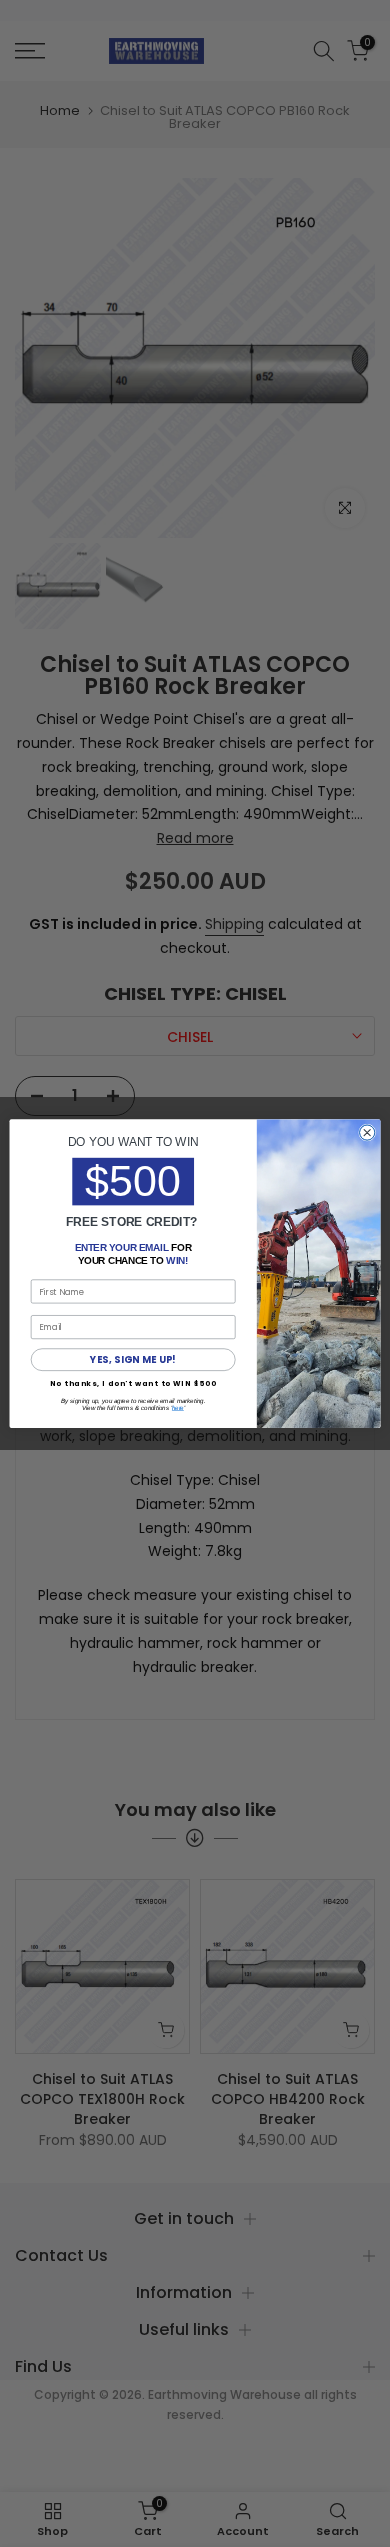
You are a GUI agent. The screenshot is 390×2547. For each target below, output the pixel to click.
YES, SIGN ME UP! (133, 1359)
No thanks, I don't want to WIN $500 (133, 1383)
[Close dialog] (367, 1132)
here (178, 1407)
